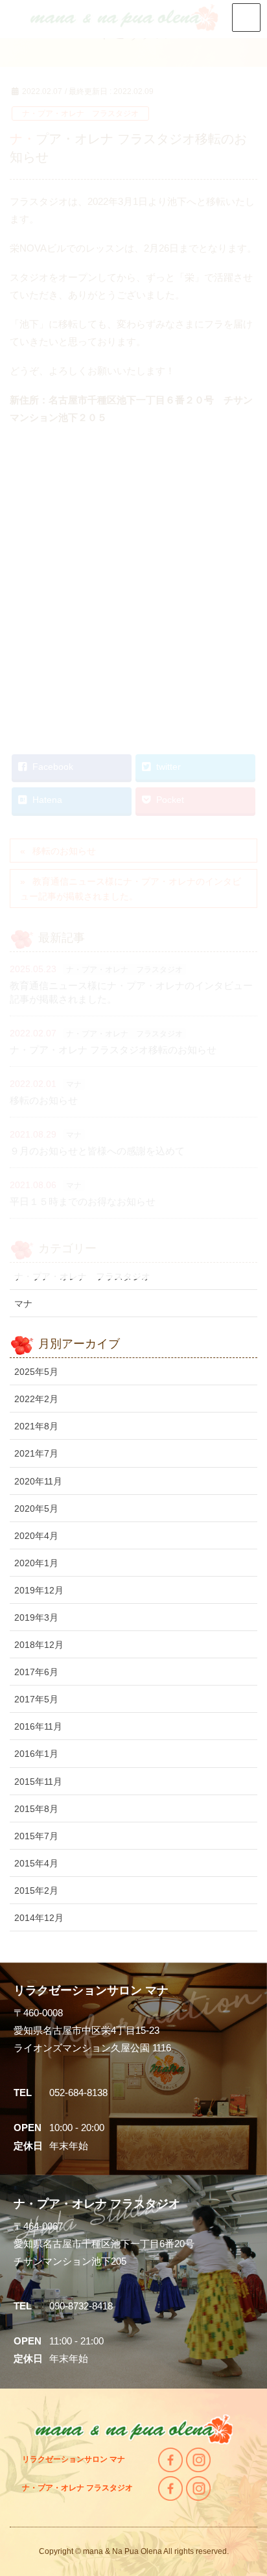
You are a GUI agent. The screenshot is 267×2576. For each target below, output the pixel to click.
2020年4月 (36, 1536)
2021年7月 (36, 1453)
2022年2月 (36, 1399)
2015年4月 (36, 1863)
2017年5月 (36, 1699)
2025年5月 (36, 1372)
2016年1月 (36, 1754)
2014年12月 (39, 1918)
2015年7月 (36, 1836)
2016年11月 (38, 1726)
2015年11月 (38, 1782)
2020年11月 (38, 1481)
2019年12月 (39, 1590)
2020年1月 (36, 1563)
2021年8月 (36, 1426)
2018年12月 (39, 1645)
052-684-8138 (78, 2093)
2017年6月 (36, 1672)
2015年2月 (36, 1890)
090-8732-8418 (81, 2306)
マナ (23, 1304)
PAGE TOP (261, 2484)
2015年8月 (36, 1809)
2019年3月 (36, 1617)
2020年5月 (36, 1509)
